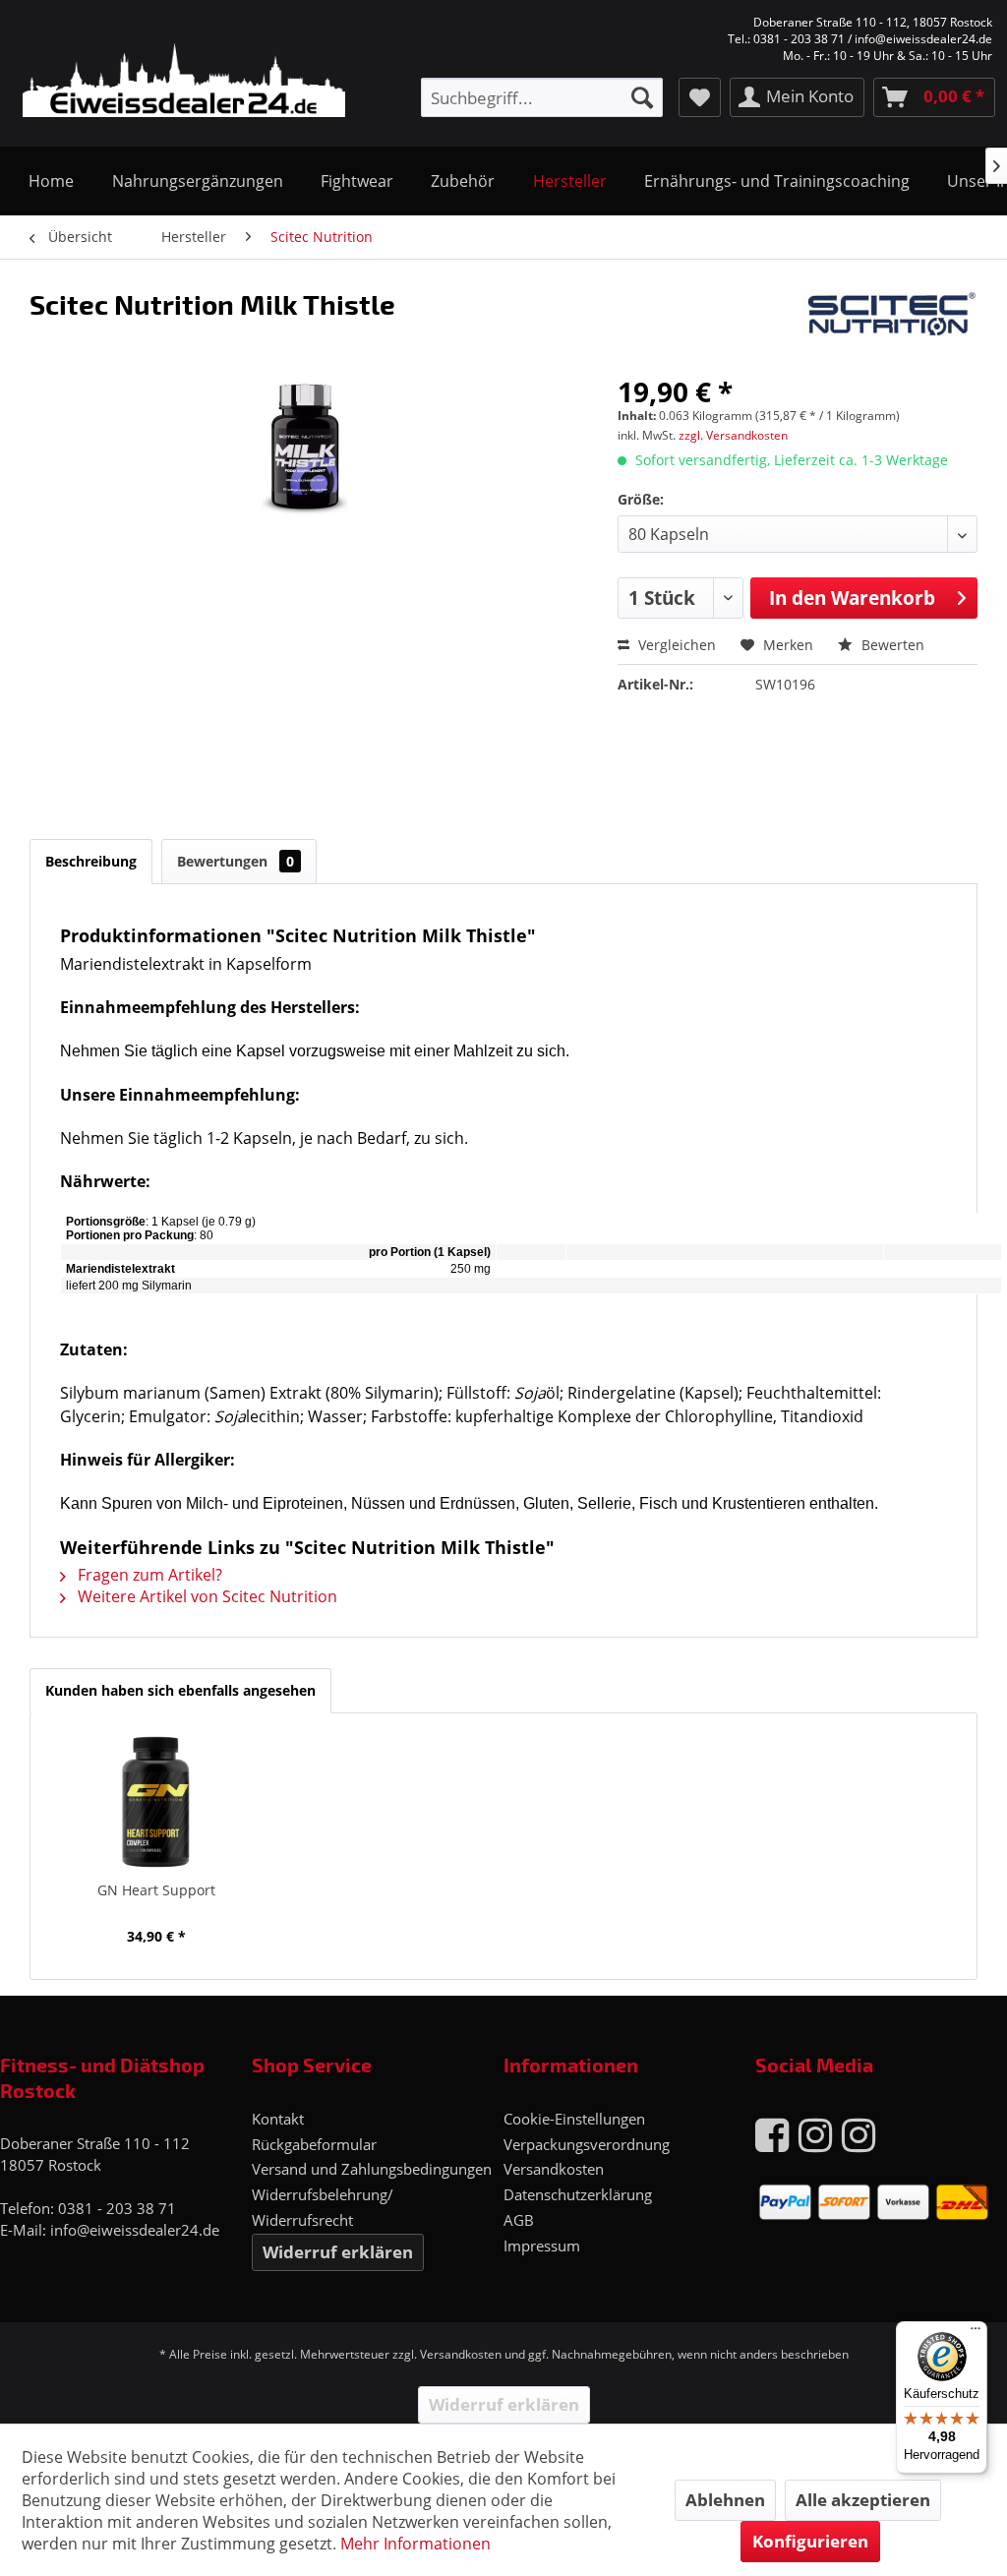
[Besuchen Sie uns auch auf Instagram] (815, 2134)
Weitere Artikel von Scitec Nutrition (206, 1596)
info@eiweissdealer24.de (135, 2230)
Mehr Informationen (415, 2544)
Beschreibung (91, 861)
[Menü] (976, 2333)
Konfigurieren (810, 2541)
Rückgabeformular (314, 2144)
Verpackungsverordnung (587, 2144)
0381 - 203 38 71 (117, 2208)
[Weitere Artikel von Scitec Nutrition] (890, 324)
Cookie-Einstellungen (574, 2119)
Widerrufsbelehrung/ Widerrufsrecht (323, 2207)
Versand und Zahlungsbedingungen (372, 2169)
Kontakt (278, 2119)
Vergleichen (675, 645)
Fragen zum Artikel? (148, 1575)
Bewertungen (236, 861)
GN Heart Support (156, 1890)
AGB (519, 2220)
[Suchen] (642, 97)
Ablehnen (725, 2500)
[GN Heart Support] (156, 1802)
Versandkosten (554, 2169)
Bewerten (891, 645)
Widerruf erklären (338, 2252)
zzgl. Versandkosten (733, 435)
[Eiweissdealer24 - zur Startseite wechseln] (171, 75)
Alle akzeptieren (863, 2500)
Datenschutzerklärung (578, 2194)
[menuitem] (542, 97)
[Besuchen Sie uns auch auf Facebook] (772, 2134)
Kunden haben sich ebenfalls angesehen (180, 1690)
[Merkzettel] (700, 97)
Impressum (542, 2246)
